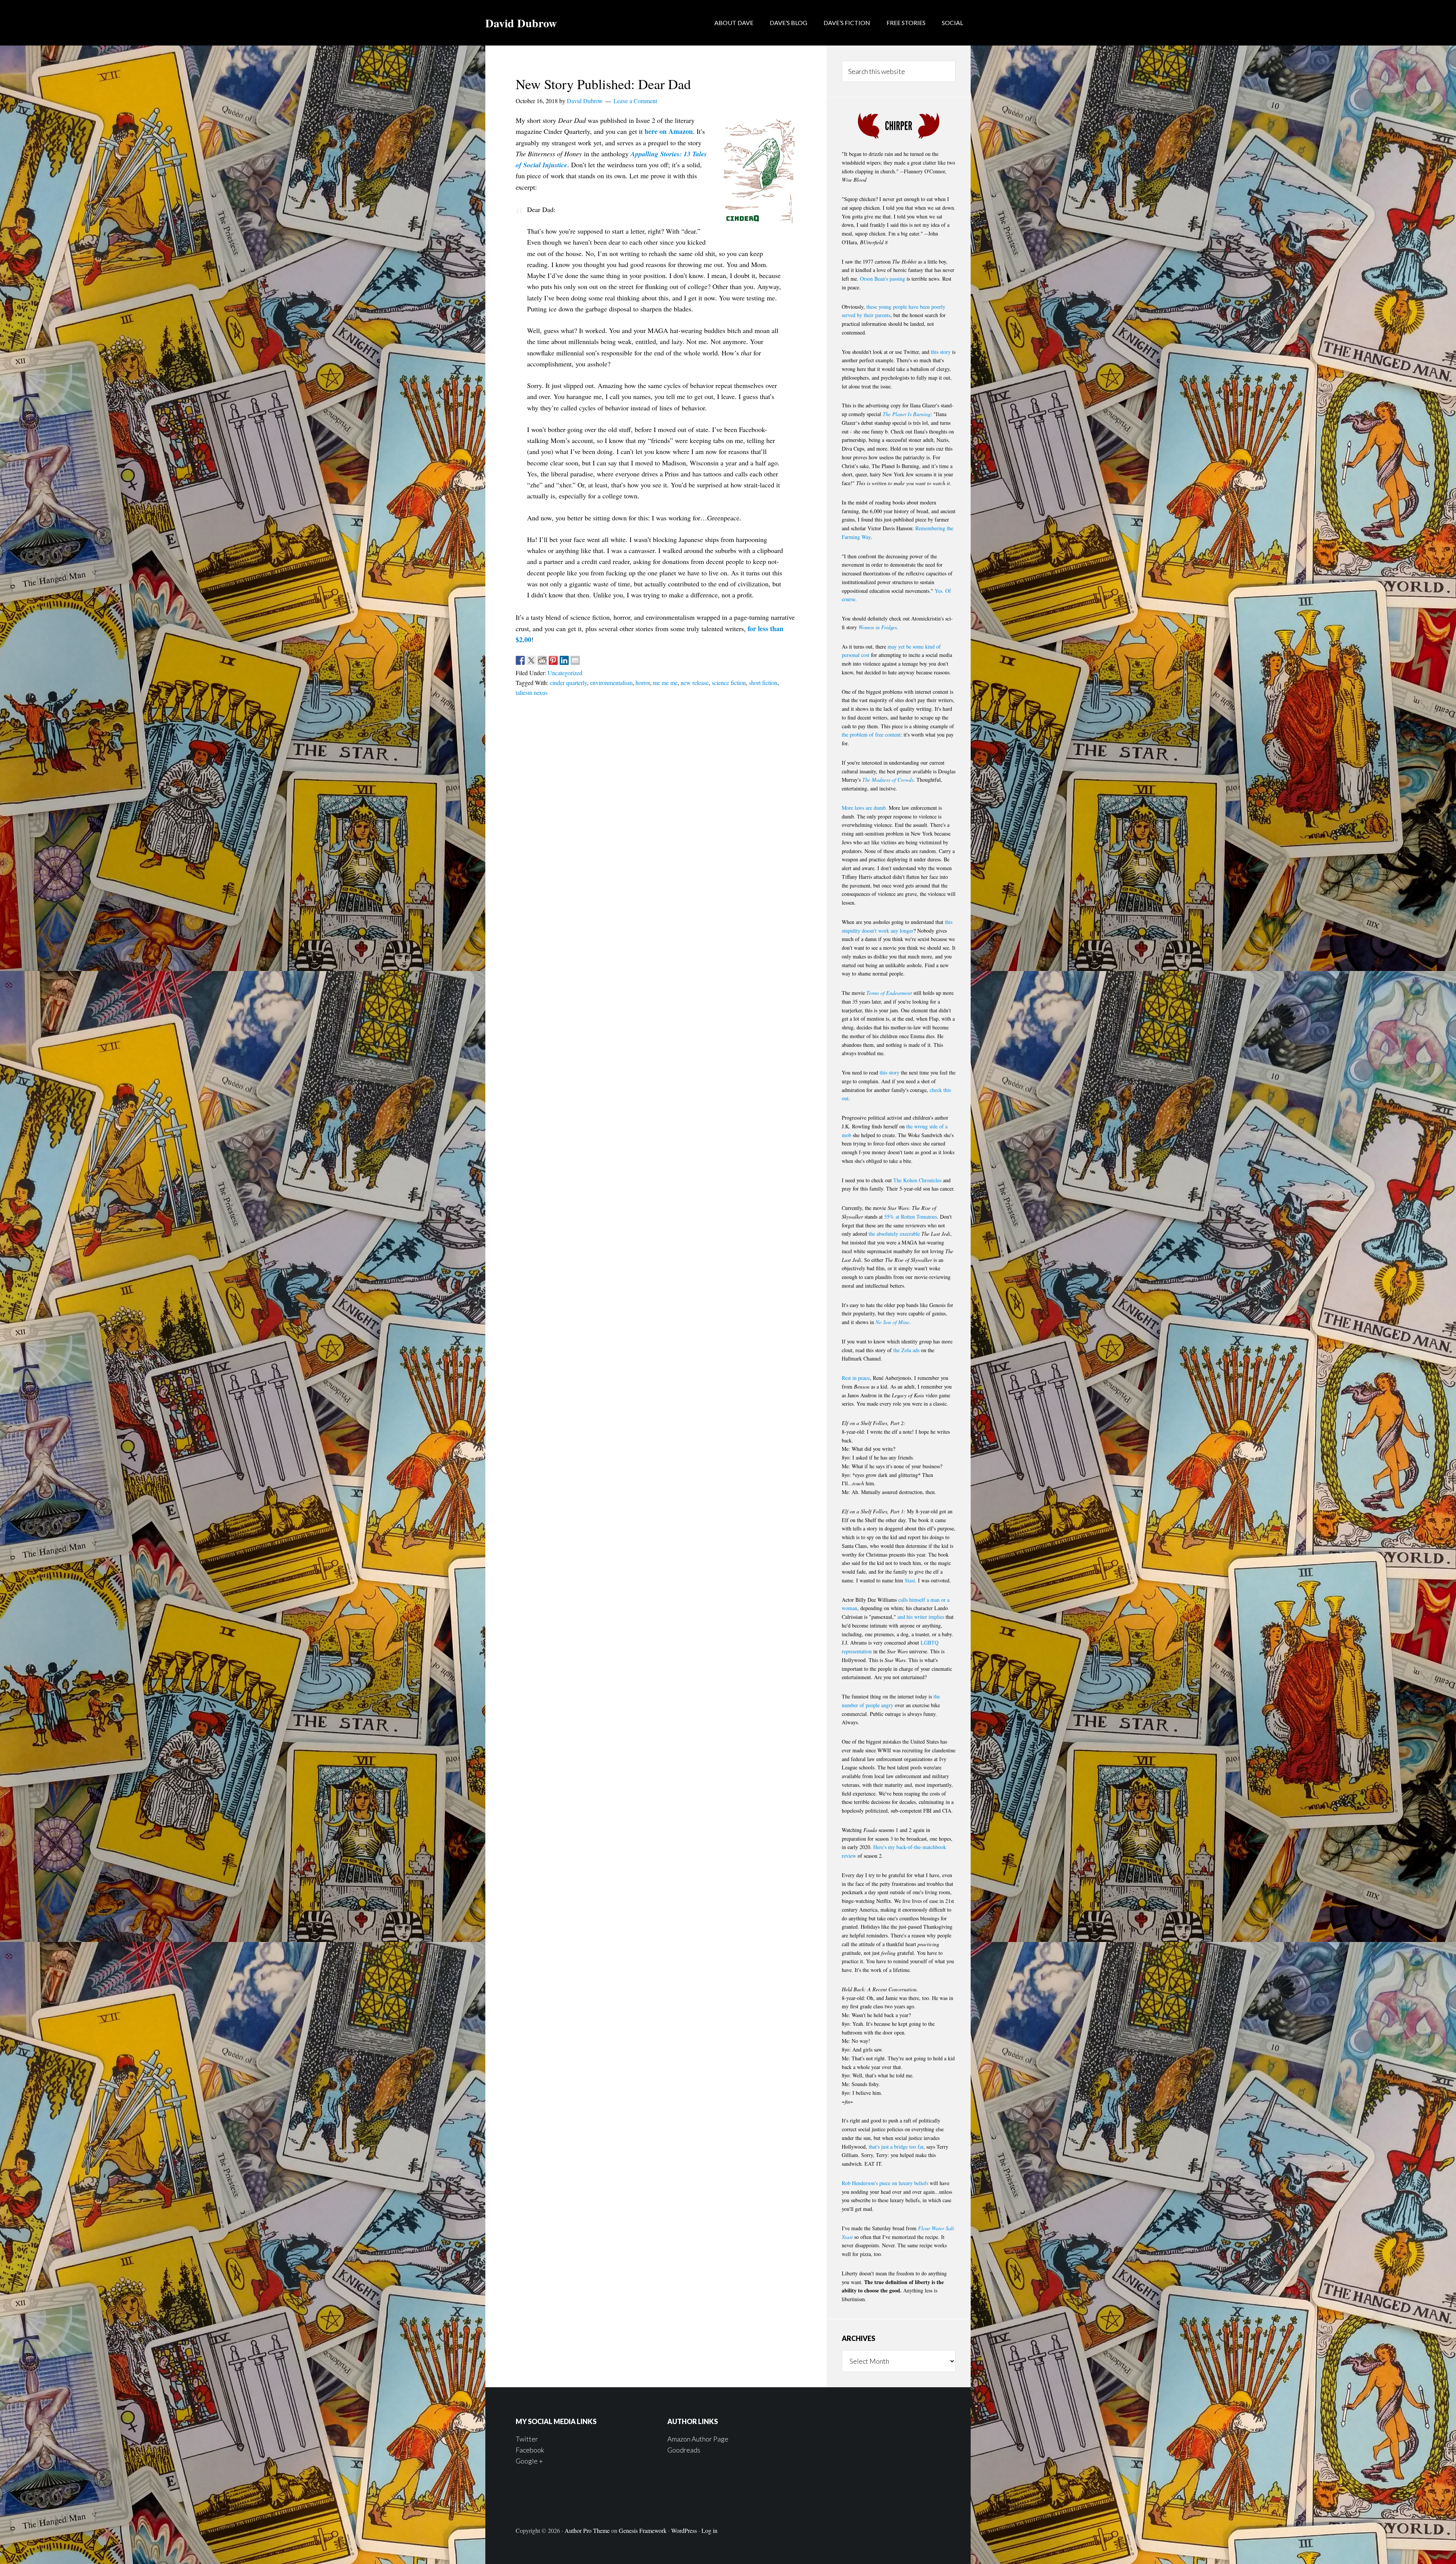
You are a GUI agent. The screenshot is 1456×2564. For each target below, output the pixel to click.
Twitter (527, 2439)
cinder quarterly (568, 683)
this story (941, 352)
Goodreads (684, 2450)
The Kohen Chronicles (917, 1180)
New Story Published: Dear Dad (603, 84)
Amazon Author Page (698, 2439)
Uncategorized (565, 673)
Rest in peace (856, 1378)
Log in (709, 2530)
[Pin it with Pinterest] (553, 660)
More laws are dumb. (864, 808)
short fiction (763, 683)
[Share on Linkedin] (564, 660)
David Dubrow (521, 23)
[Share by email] (575, 660)
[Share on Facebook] (520, 660)
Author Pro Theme (587, 2530)
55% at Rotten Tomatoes (911, 1217)
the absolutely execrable (894, 1234)
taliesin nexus (532, 692)
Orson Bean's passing (883, 279)
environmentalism (611, 683)
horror (643, 683)
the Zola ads (906, 1350)
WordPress (684, 2530)
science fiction (729, 683)
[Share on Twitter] (531, 660)
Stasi (910, 1580)
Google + (529, 2461)
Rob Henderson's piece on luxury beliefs (885, 2183)
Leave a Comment (635, 101)
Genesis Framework (643, 2530)
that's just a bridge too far (896, 2147)
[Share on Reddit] (542, 660)
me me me (665, 683)
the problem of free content (871, 734)
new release (695, 683)
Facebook (530, 2450)
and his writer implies (921, 1617)
